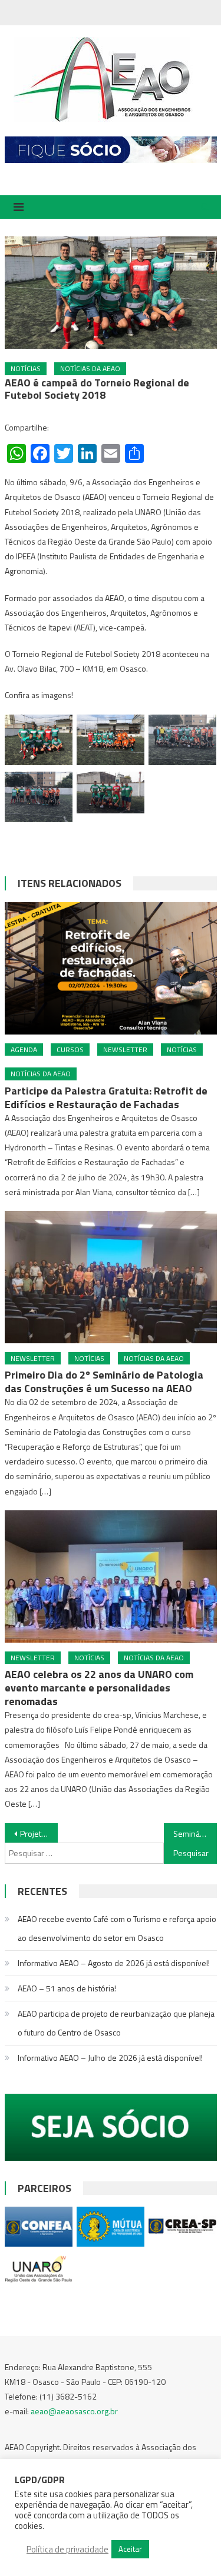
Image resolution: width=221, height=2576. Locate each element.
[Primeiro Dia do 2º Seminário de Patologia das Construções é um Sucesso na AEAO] (111, 1277)
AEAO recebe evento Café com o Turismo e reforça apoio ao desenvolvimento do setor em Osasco (117, 1928)
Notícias (26, 368)
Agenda (24, 1050)
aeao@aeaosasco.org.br (74, 2411)
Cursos (70, 1050)
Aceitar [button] (130, 2549)
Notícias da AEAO (90, 368)
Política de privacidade (67, 2550)
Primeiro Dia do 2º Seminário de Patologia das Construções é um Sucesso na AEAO (104, 1382)
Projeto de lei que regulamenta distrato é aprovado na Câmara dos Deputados (39, 1833)
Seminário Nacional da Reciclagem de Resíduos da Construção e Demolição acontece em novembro (195, 1833)
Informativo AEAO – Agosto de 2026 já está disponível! (114, 1963)
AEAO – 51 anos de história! (67, 1988)
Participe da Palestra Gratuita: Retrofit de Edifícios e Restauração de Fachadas (106, 1097)
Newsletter (125, 1050)
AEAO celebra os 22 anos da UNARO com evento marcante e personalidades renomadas (99, 1688)
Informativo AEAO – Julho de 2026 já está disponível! (110, 2058)
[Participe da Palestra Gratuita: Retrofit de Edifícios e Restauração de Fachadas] (111, 968)
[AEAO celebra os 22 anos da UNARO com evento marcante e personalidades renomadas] (111, 1576)
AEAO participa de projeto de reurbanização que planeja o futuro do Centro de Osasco (116, 2023)
